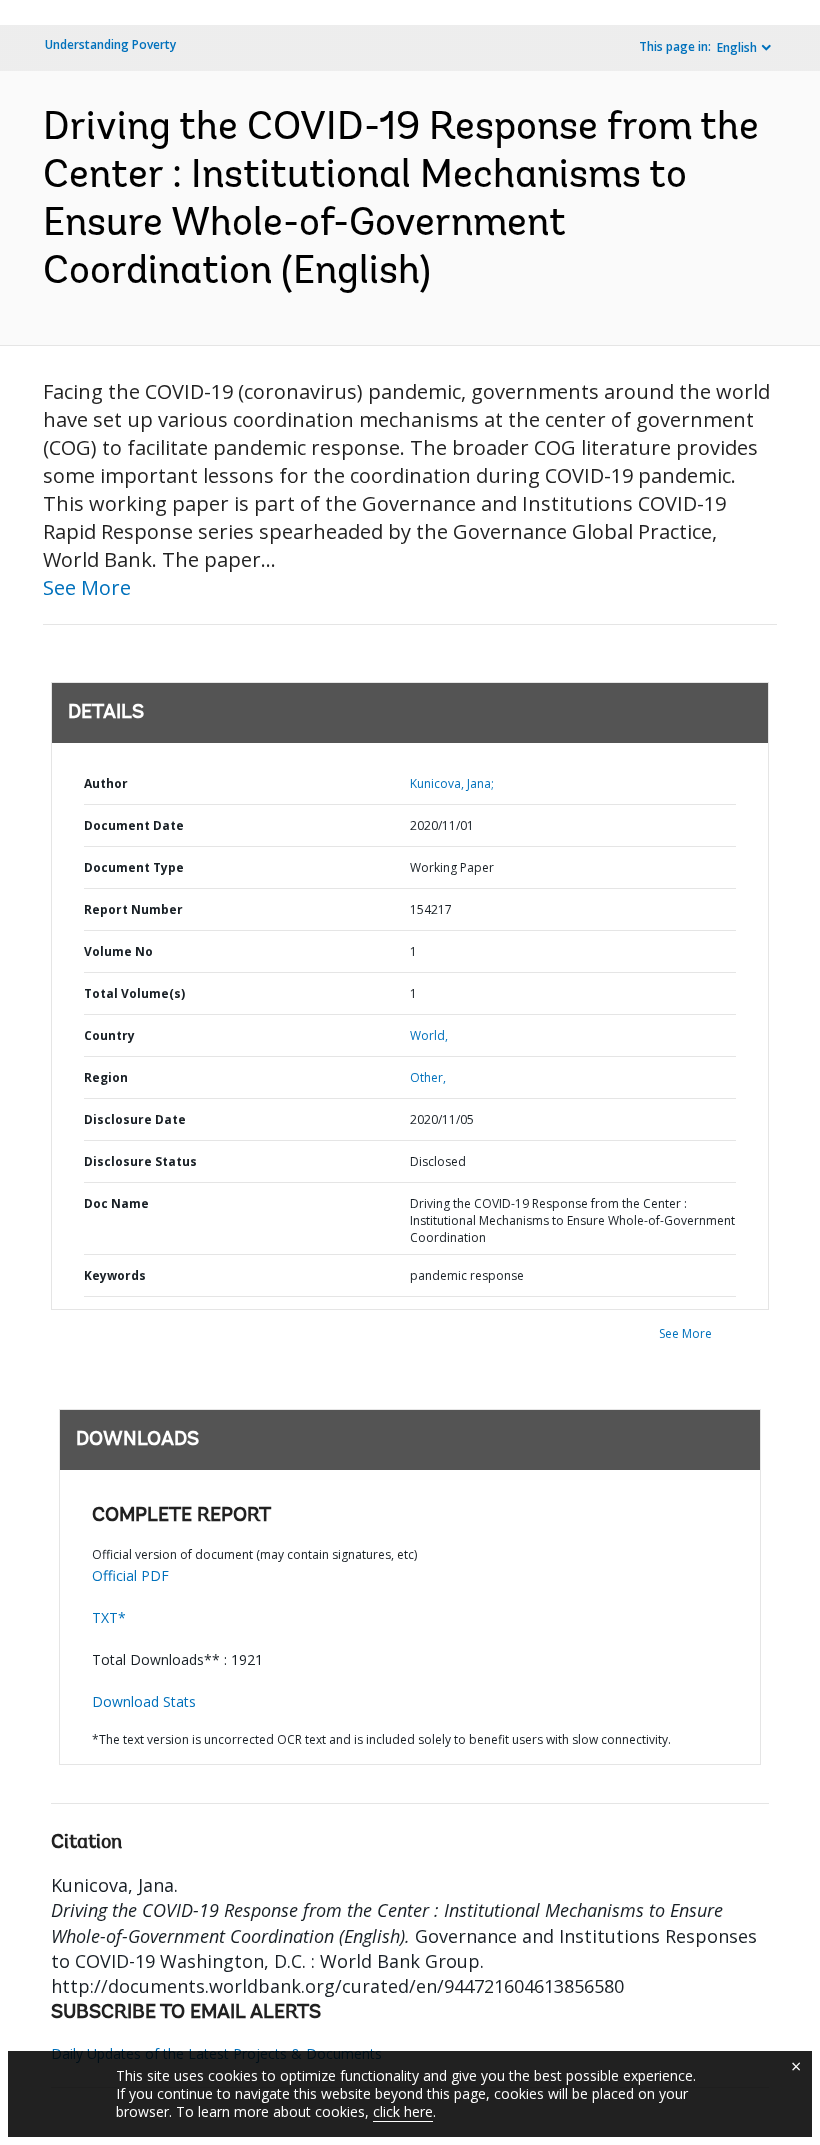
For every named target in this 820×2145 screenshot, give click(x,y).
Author (106, 783)
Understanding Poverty (110, 44)
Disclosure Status (140, 1161)
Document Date (134, 825)
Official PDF (130, 1575)
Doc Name (116, 1203)
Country (109, 1035)
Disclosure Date (135, 1119)
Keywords (115, 1275)
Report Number (133, 909)
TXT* (109, 1617)
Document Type (134, 867)
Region (106, 1077)
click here (403, 2111)
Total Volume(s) (134, 993)
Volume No (118, 951)
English (737, 47)
